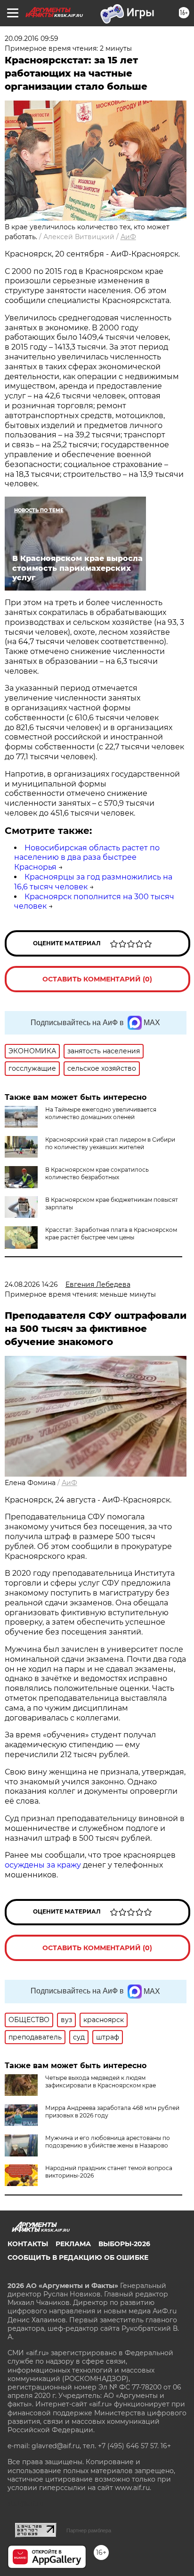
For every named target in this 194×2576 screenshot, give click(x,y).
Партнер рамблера (89, 2530)
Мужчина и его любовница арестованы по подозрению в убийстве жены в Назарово (108, 2142)
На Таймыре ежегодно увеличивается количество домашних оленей (101, 1113)
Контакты (28, 2244)
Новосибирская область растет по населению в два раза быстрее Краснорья (87, 858)
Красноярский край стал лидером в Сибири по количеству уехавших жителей (110, 1143)
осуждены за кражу (43, 1865)
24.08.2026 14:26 (31, 1284)
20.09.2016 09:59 (32, 39)
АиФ (128, 237)
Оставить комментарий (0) (97, 979)
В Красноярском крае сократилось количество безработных (97, 1173)
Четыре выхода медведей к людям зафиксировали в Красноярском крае (101, 2082)
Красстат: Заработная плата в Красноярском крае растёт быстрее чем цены (111, 1234)
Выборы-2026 (124, 2244)
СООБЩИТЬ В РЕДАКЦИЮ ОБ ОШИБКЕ (78, 2257)
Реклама (73, 2244)
